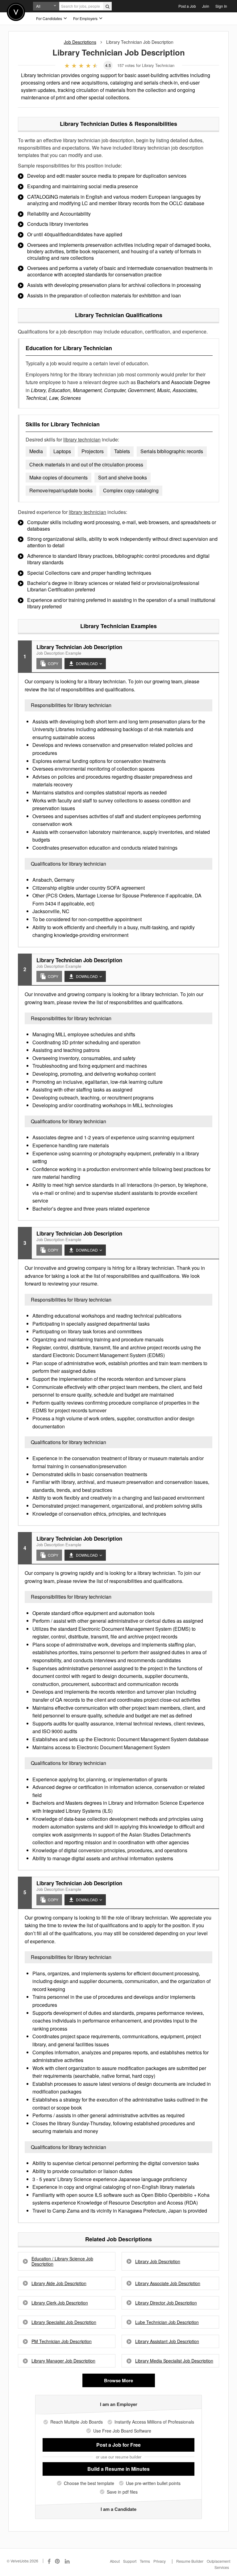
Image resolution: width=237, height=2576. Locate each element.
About (115, 2561)
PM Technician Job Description (62, 2341)
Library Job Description (158, 2261)
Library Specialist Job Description (64, 2322)
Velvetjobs (16, 12)
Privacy (160, 2561)
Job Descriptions (80, 42)
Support (130, 2561)
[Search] (107, 6)
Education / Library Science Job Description (62, 2261)
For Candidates (50, 18)
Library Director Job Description (166, 2303)
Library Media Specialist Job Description (174, 2361)
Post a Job (187, 6)
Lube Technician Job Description (167, 2322)
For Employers (86, 18)
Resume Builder (190, 2561)
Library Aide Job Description (59, 2283)
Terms (145, 2561)
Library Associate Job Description (168, 2283)
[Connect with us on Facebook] (49, 2561)
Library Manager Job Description (63, 2361)
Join (206, 6)
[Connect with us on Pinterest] (58, 2561)
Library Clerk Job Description (60, 2303)
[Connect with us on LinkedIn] (68, 2561)
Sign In (221, 6)
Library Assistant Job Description (167, 2341)
